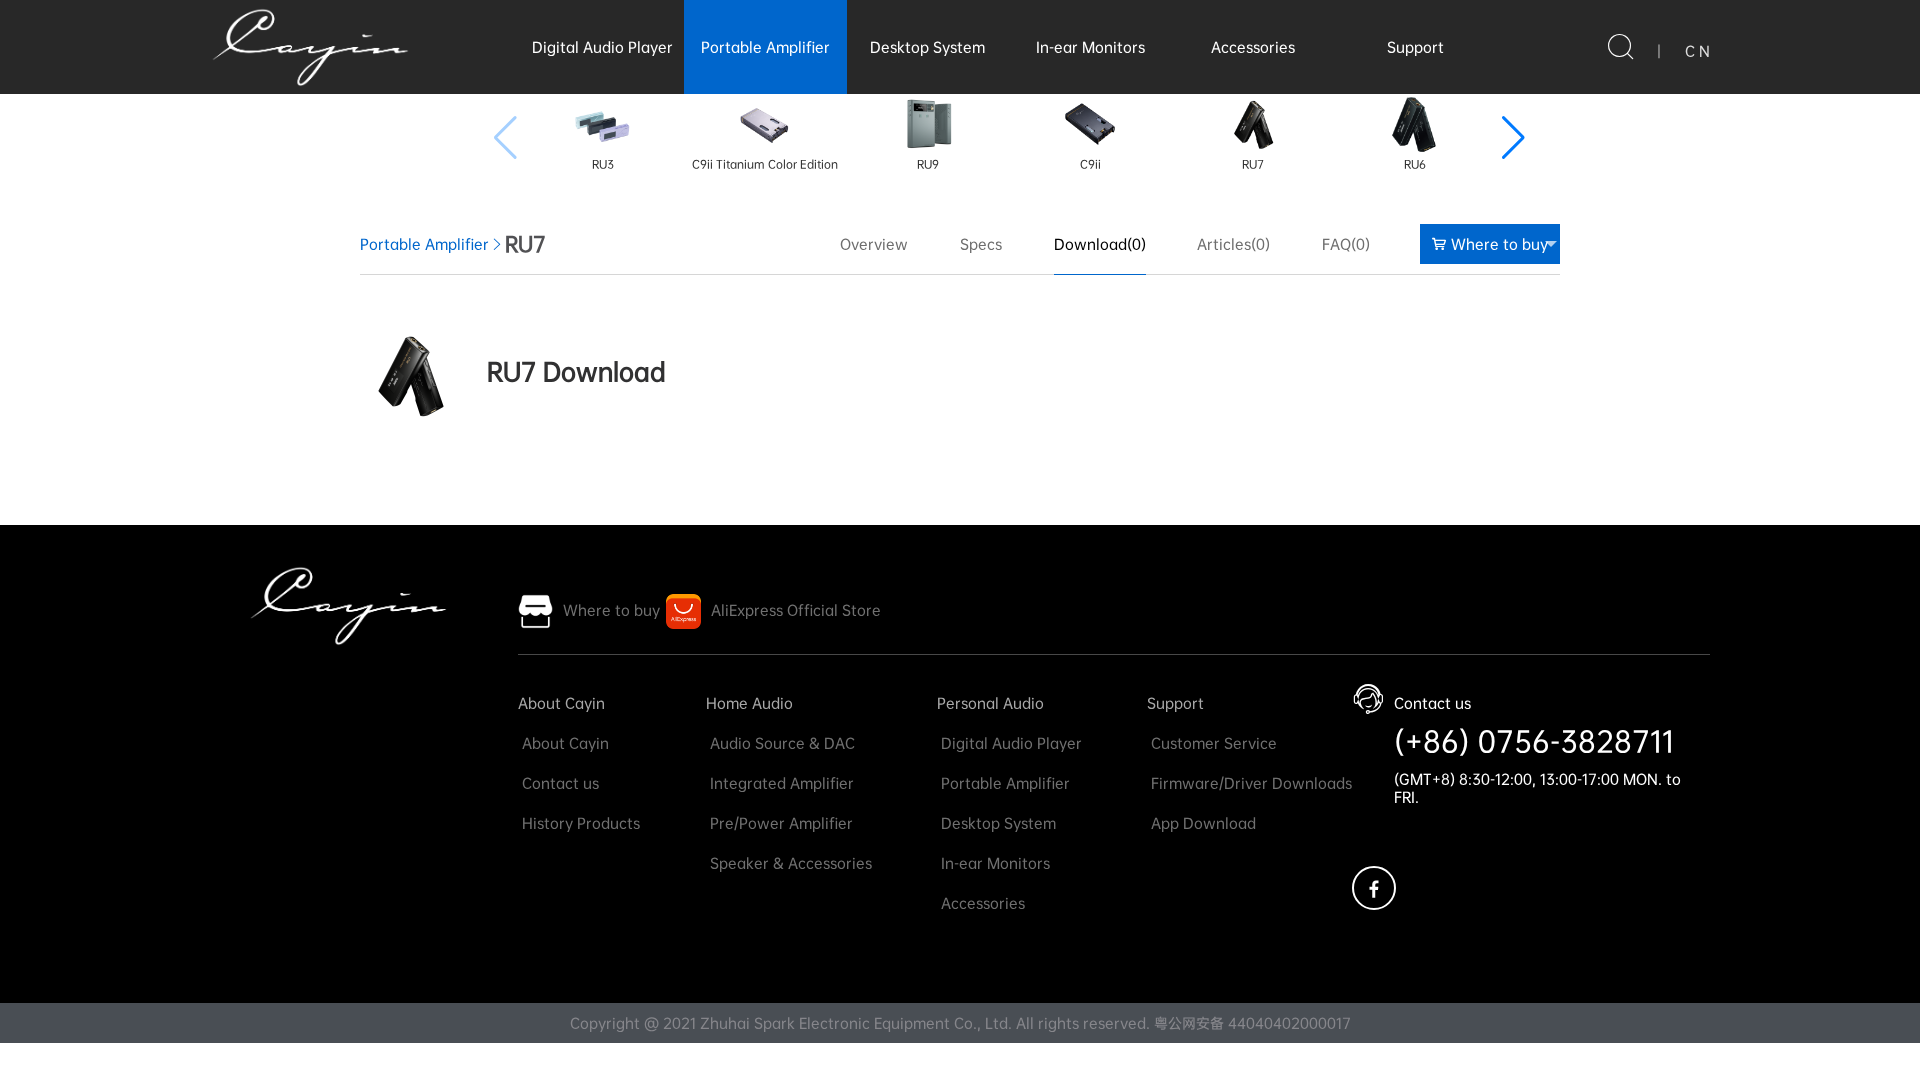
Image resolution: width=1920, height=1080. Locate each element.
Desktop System (927, 47)
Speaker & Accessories (789, 863)
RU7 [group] (1253, 164)
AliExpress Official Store (796, 610)
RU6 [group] (1415, 164)
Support (1415, 47)
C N (1697, 51)
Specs (981, 244)
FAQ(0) (1346, 244)
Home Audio (749, 703)
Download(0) (1100, 244)
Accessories (1253, 47)
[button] (1513, 138)
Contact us (558, 783)
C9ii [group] (1090, 164)
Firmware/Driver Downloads (1249, 783)
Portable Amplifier (765, 47)
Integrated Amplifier (780, 783)
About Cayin (561, 703)
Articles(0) (1233, 244)
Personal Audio (990, 703)
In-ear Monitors (1090, 47)
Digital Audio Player (602, 47)
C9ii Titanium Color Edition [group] (765, 164)
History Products (579, 823)
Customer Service (1212, 743)
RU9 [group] (928, 164)
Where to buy (1499, 244)
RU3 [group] (603, 164)
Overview (874, 244)
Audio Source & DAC (780, 743)
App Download (1201, 823)
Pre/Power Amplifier (779, 823)
